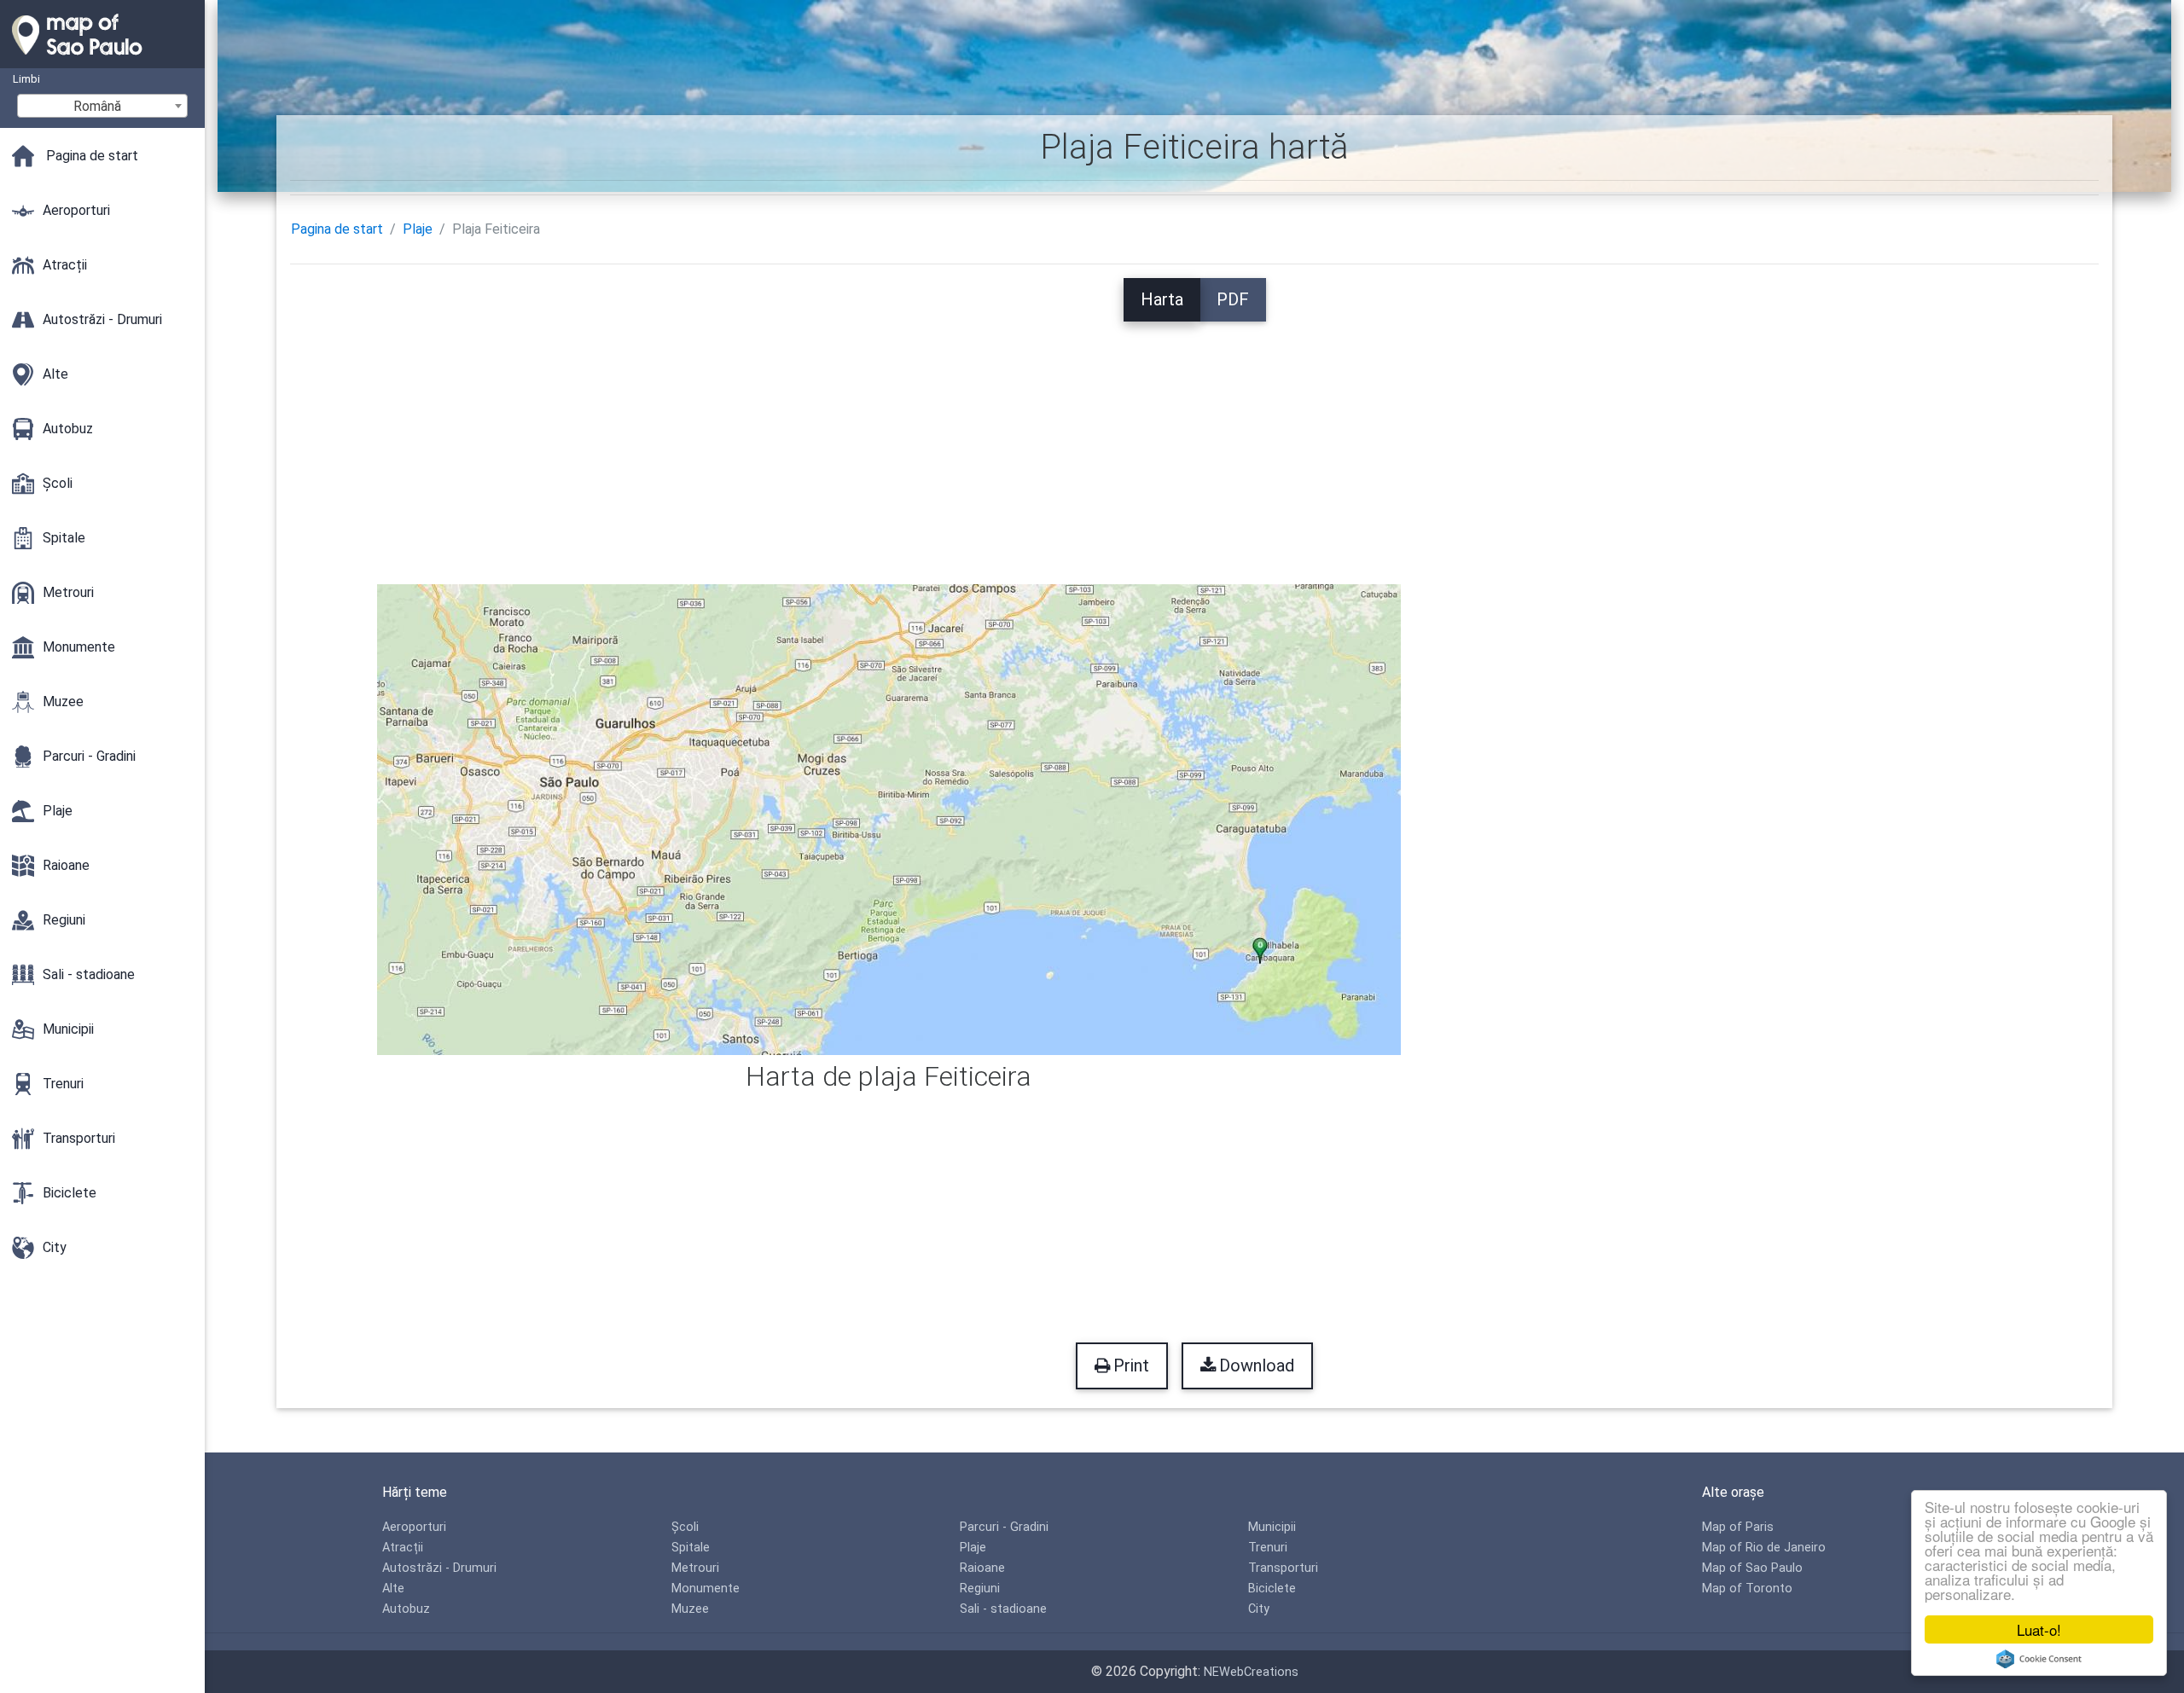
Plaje (418, 229)
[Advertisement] (1194, 441)
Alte (393, 1589)
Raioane (982, 1568)
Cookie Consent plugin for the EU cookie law (2039, 1659)
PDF (1233, 299)
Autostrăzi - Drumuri (439, 1568)
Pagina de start (337, 229)
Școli (685, 1527)
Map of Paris (1738, 1527)
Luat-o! (2039, 1629)
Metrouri (695, 1568)
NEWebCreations (1251, 1672)
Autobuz (406, 1609)
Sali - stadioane (1003, 1609)
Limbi (26, 79)
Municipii (1272, 1527)
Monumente (706, 1589)
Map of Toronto (1747, 1589)
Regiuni (980, 1589)
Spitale (691, 1548)
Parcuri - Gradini (1004, 1527)
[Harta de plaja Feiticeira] (889, 818)
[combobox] (102, 106)
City (1259, 1609)
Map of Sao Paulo (1752, 1568)
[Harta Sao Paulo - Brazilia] (102, 60)
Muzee (690, 1609)
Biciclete (1272, 1589)
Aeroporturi (414, 1527)
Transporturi (1283, 1568)
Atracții (403, 1548)
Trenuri (1268, 1548)
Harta (1162, 299)
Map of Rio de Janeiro (1764, 1548)
